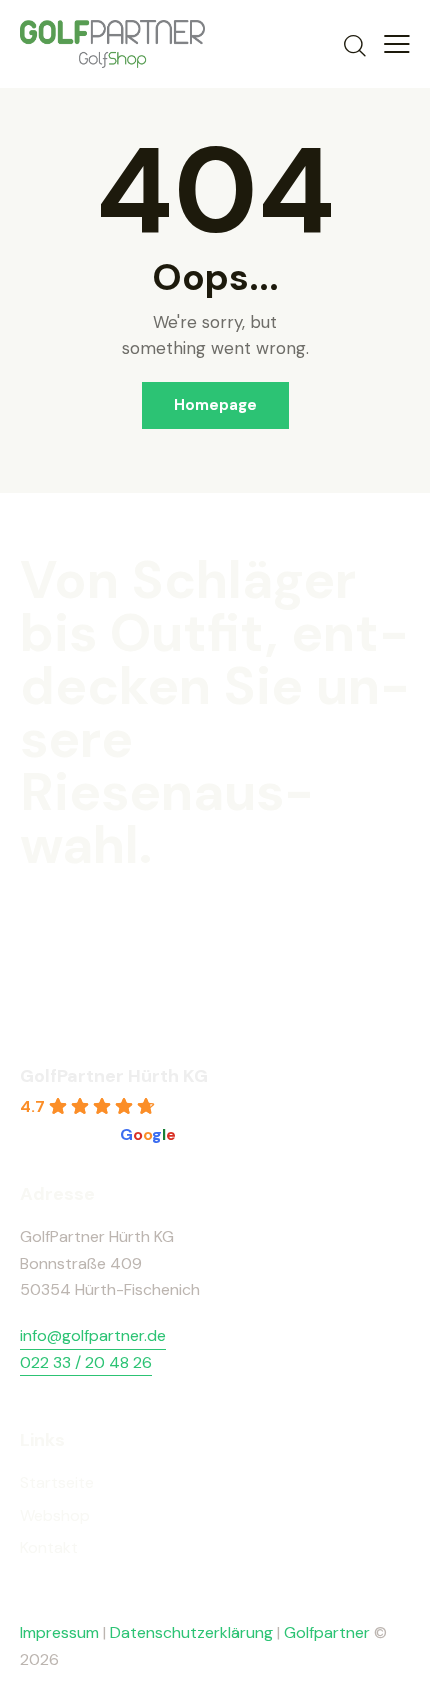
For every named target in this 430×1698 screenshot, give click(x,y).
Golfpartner (329, 1632)
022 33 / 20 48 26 (86, 1362)
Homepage (215, 405)
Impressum (59, 1632)
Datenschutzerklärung (191, 1632)
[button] (397, 44)
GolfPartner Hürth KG (114, 1076)
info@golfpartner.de (93, 1335)
